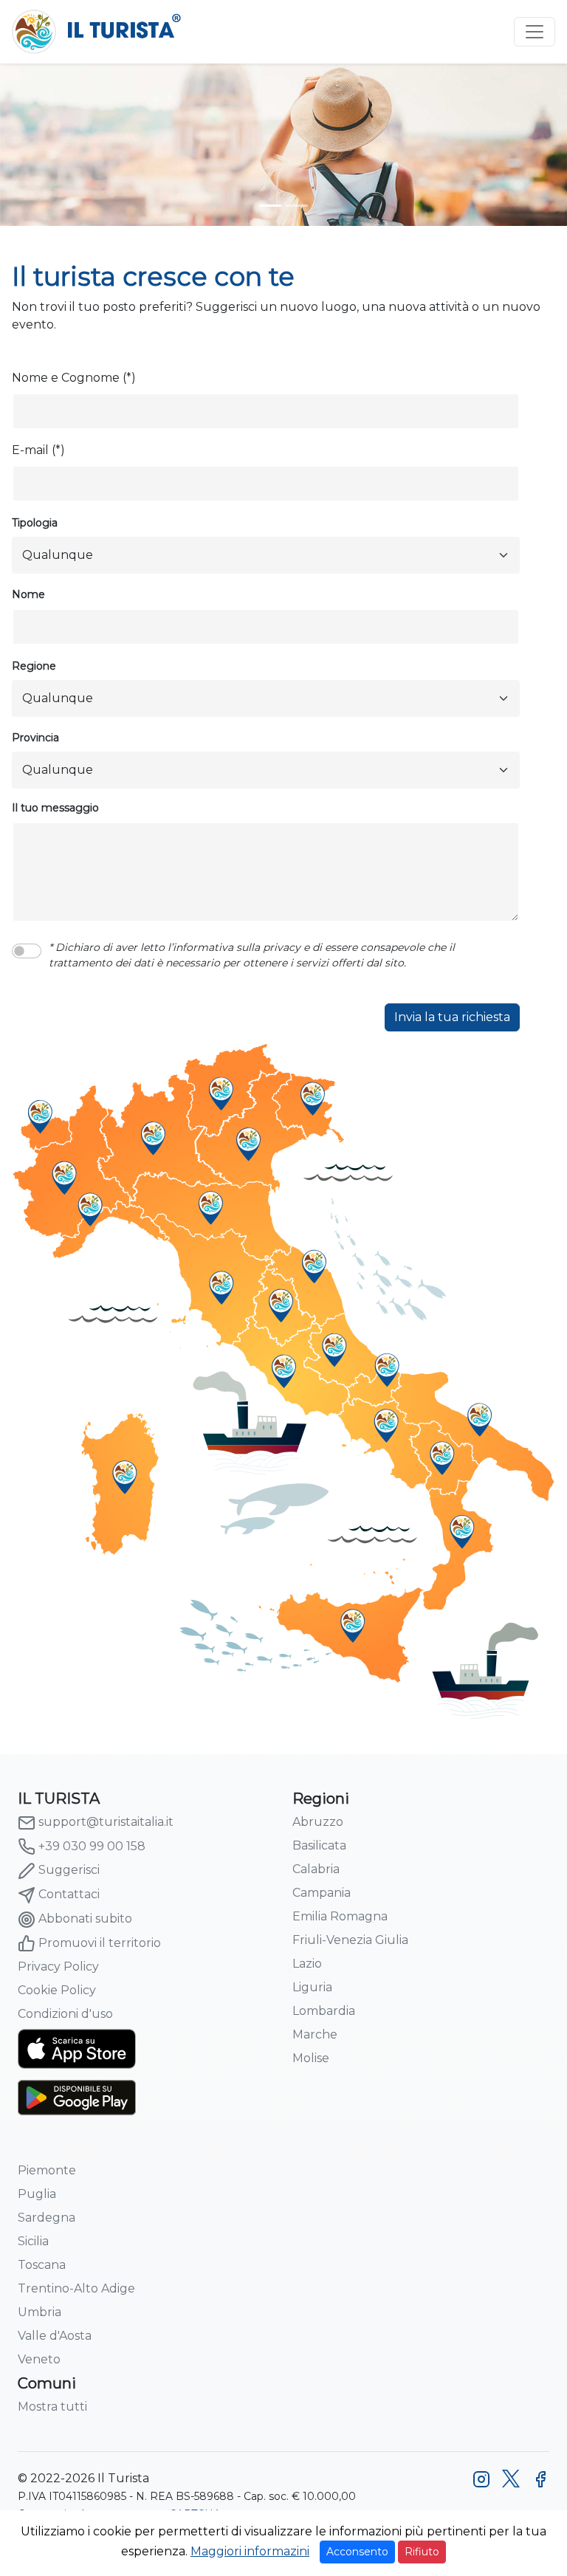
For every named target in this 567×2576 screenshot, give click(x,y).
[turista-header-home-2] (297, 206)
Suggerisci (69, 1870)
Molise (311, 2058)
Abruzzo (318, 1822)
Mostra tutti (52, 2407)
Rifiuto (422, 2552)
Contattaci (69, 1894)
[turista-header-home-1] (270, 206)
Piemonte (47, 2170)
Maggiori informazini (250, 2551)
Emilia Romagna (340, 1916)
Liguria (312, 1987)
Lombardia (324, 2011)
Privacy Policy (58, 1967)
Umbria (39, 2312)
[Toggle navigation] (535, 32)
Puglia (37, 2194)
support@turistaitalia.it (106, 1822)
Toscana (42, 2265)
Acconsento (357, 2552)
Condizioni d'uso (65, 2014)
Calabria (316, 1869)
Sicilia (33, 2241)
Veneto (39, 2359)
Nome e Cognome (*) (74, 378)
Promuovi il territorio (100, 1943)
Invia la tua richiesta (452, 1017)
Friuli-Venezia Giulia (350, 1940)
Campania (322, 1893)
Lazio (307, 1964)
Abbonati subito (85, 1919)
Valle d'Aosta (55, 2336)
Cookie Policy (57, 1990)
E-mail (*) (38, 450)
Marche (315, 2034)
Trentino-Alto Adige (76, 2288)
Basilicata (319, 1845)
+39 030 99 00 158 (92, 1846)
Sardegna (47, 2218)
